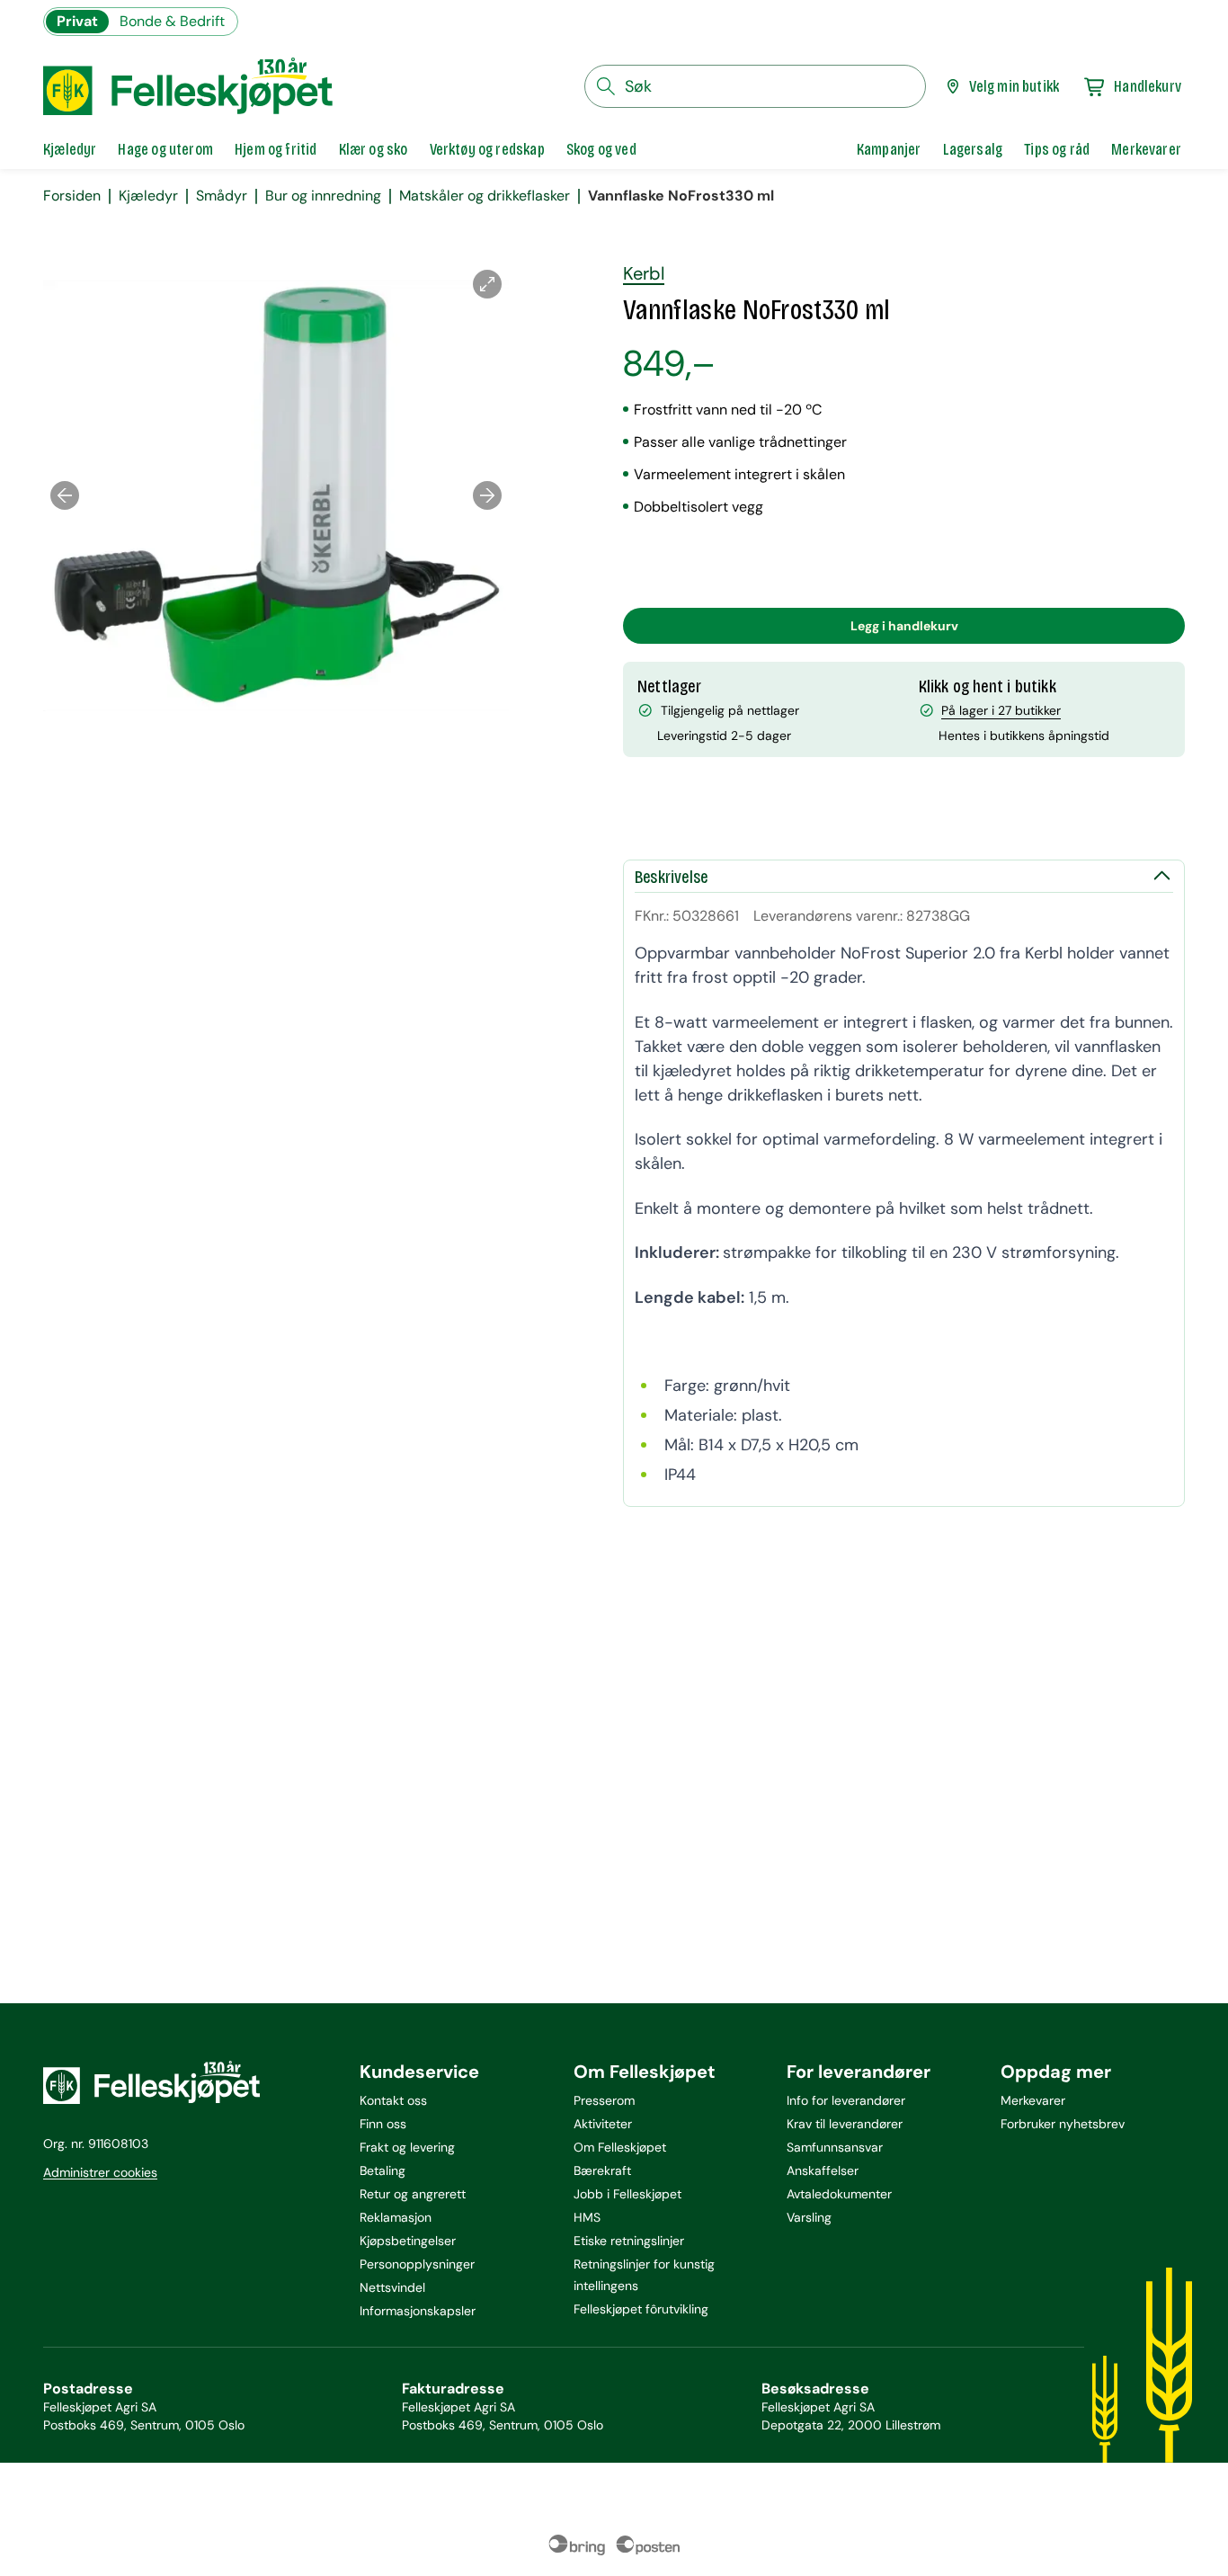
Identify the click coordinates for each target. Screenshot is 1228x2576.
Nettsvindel (392, 2287)
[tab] (70, 149)
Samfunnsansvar (835, 2147)
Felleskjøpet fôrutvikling (641, 2309)
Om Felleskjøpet (620, 2147)
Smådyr (222, 196)
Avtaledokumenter (839, 2194)
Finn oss (383, 2124)
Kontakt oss (393, 2100)
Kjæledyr (148, 196)
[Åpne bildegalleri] (487, 284)
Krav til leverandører (845, 2124)
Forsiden (72, 196)
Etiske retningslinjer (629, 2241)
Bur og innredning (323, 196)
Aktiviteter (603, 2124)
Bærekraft (602, 2170)
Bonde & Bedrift (172, 21)
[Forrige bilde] (65, 495)
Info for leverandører (846, 2100)
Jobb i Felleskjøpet (627, 2194)
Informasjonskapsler (418, 2311)
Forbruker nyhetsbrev (1063, 2124)
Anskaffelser (823, 2170)
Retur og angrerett (413, 2194)
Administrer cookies (100, 2172)
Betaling (383, 2170)
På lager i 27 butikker (1001, 710)
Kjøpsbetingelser (408, 2241)
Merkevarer (1033, 2100)
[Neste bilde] (487, 495)
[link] (889, 149)
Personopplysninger (417, 2264)
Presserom (604, 2100)
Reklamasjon (396, 2217)
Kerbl (644, 273)
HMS (587, 2217)
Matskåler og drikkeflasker (485, 196)
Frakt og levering (407, 2147)
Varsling (809, 2217)
